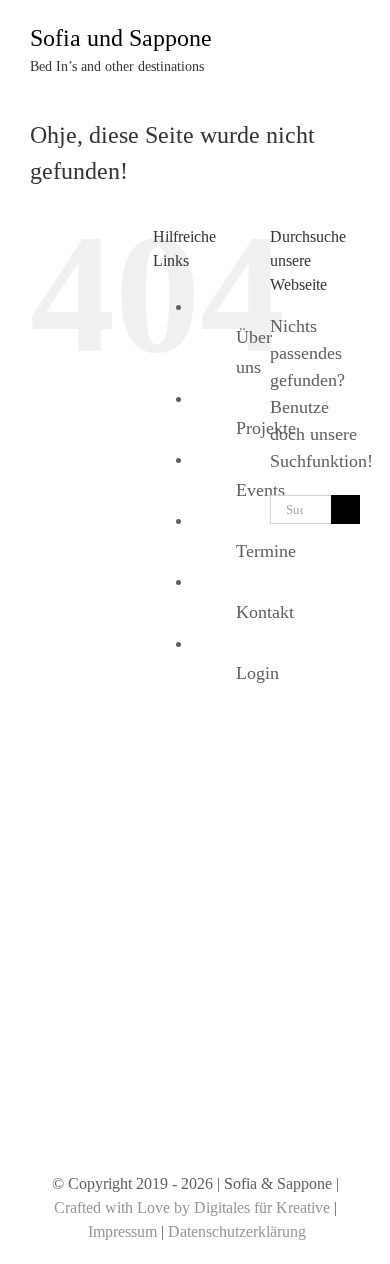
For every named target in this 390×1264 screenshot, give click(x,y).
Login (257, 673)
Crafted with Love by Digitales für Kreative (192, 1207)
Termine (266, 551)
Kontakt (265, 612)
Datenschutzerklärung (237, 1231)
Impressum (122, 1231)
